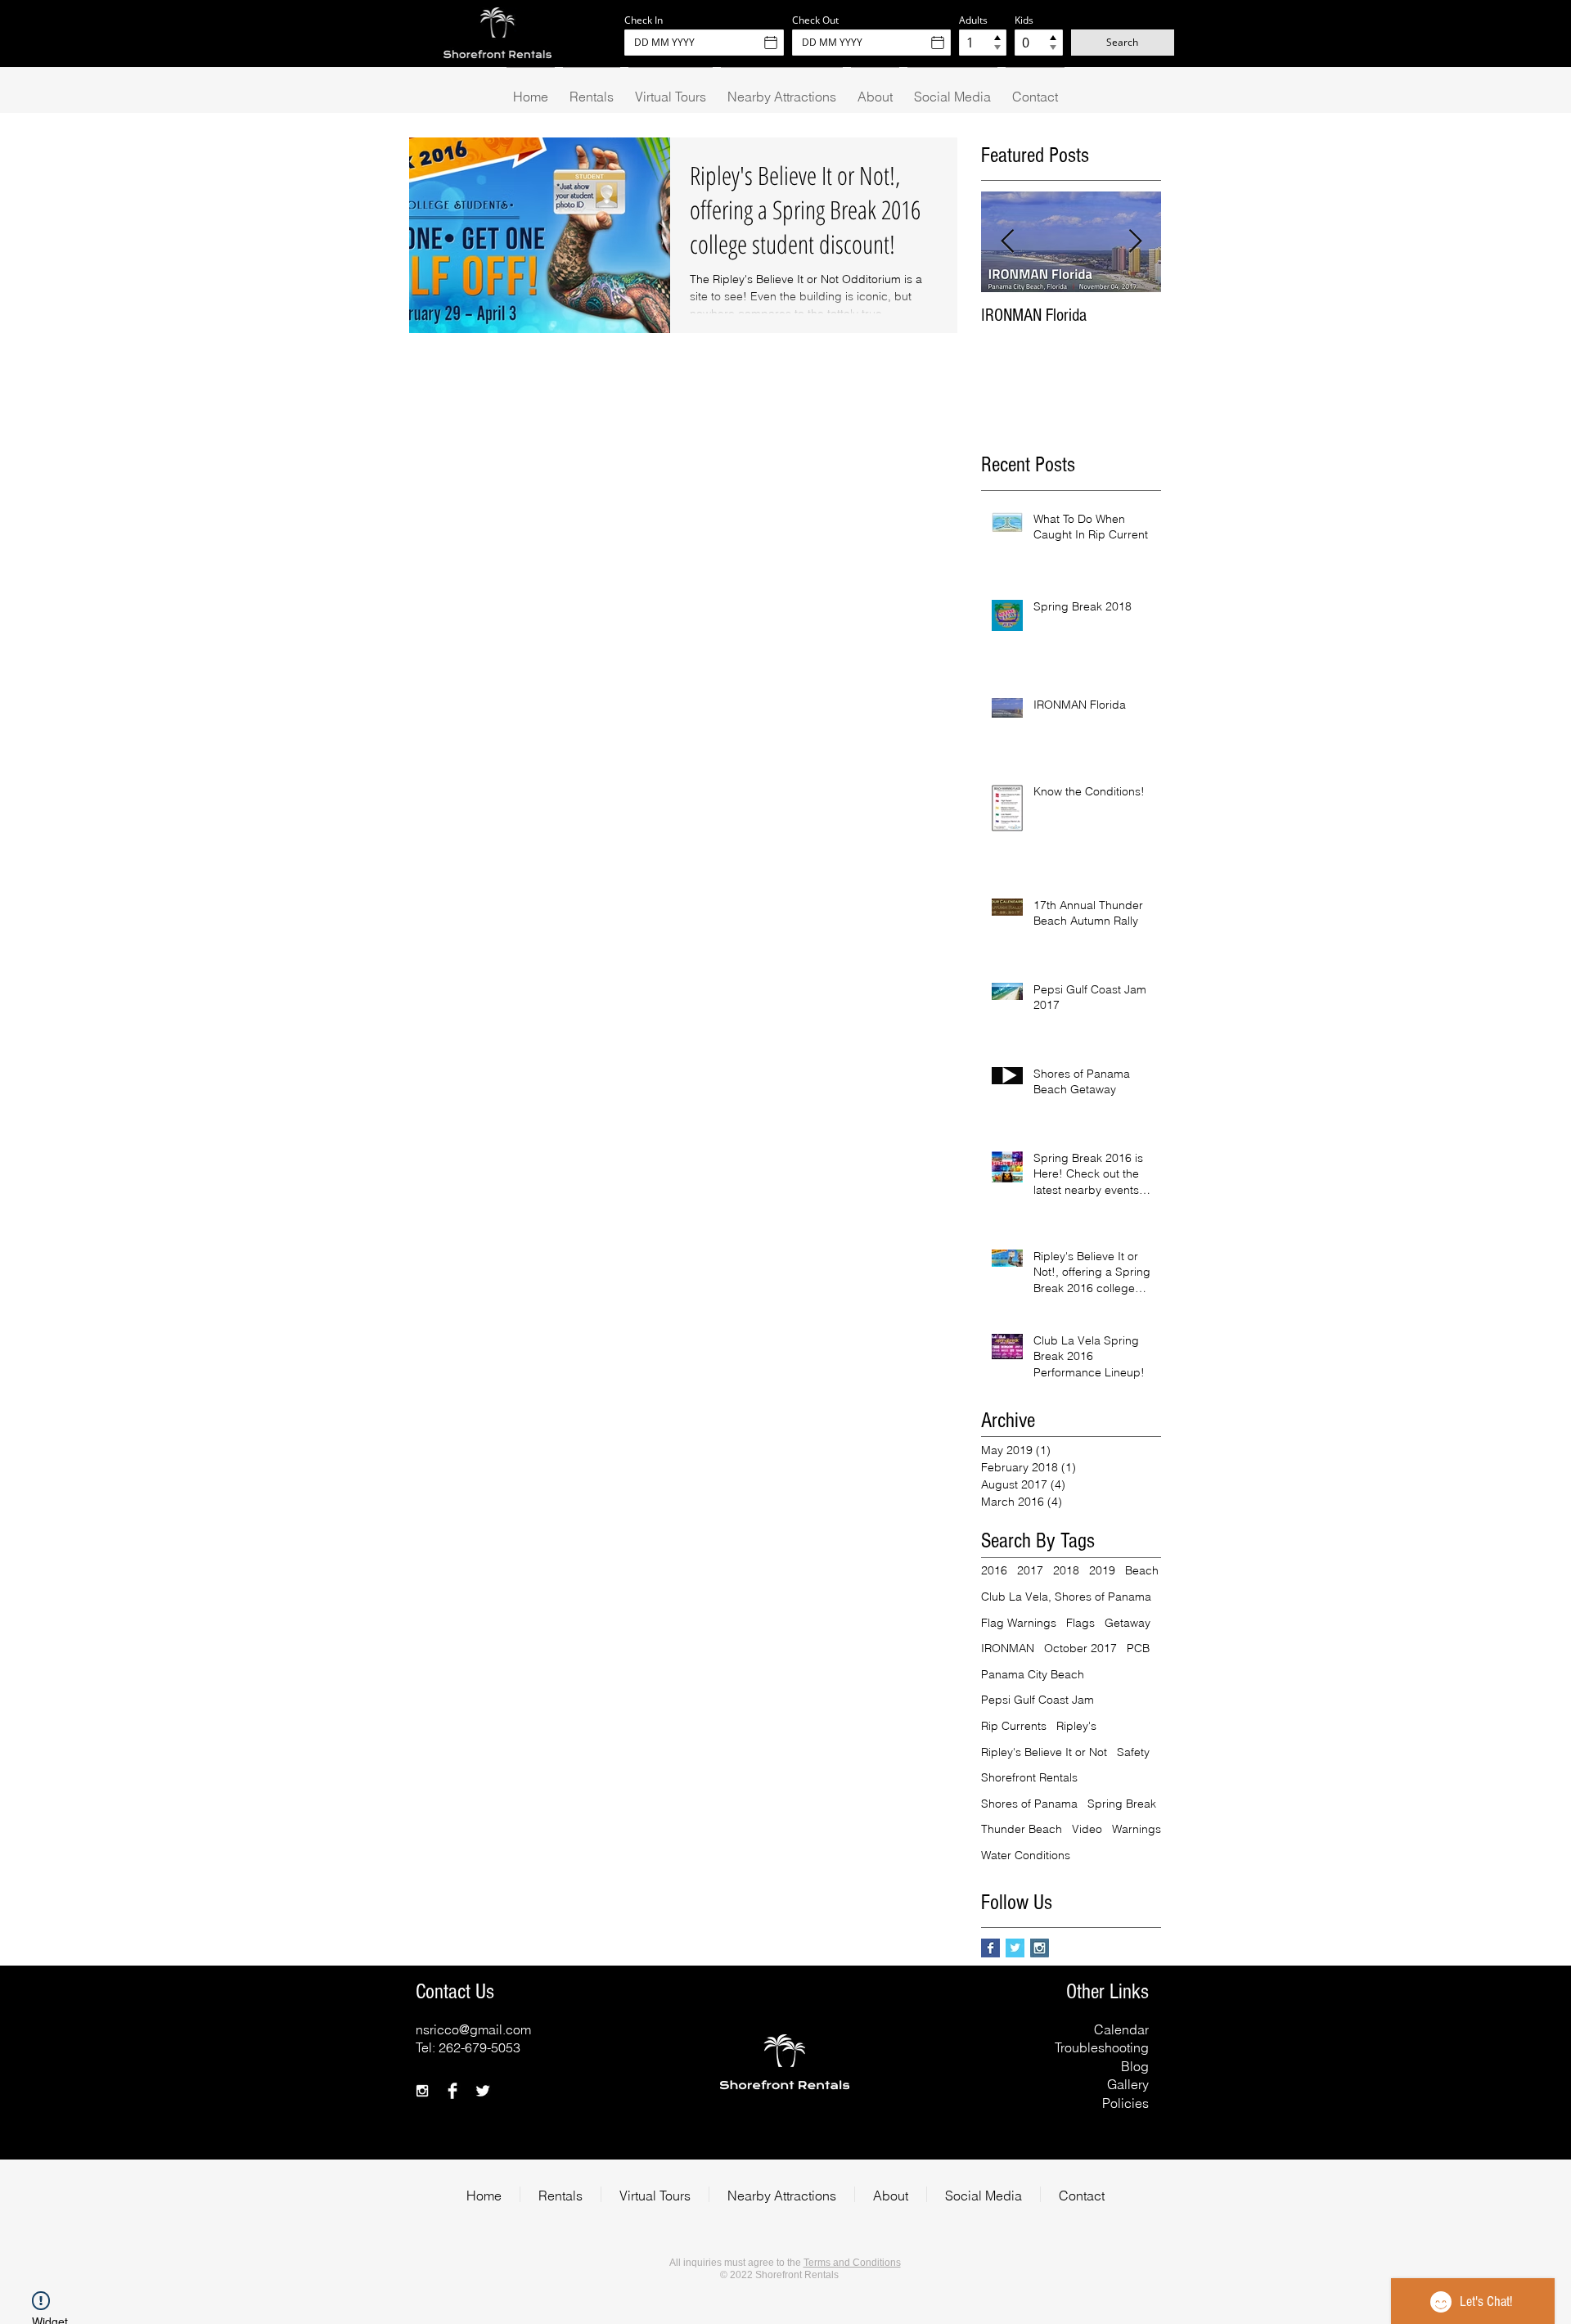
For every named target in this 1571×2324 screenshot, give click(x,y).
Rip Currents (1014, 1726)
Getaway (1128, 1623)
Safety (1133, 1752)
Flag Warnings (1019, 1623)
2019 (1102, 1570)
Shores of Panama (1029, 1804)
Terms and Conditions (852, 2263)
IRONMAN (1008, 1648)
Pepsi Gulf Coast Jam (1038, 1700)
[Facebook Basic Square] (990, 1948)
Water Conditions (1026, 1855)
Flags (1080, 1623)
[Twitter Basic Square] (1015, 1948)
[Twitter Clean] (483, 2091)
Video (1087, 1829)
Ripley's (1076, 1726)
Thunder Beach (1022, 1829)
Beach (1142, 1570)
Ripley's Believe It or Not (1044, 1752)
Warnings (1137, 1829)
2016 (994, 1570)
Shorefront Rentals (1029, 1777)
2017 (1030, 1570)
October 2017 (1080, 1648)
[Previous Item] (1007, 243)
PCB (1138, 1648)
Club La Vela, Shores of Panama (1066, 1597)
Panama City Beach (1033, 1674)
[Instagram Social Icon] (1040, 1948)
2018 (1066, 1570)
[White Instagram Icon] (422, 2091)
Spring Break (1122, 1804)
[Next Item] (1135, 243)
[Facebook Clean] (452, 2091)
